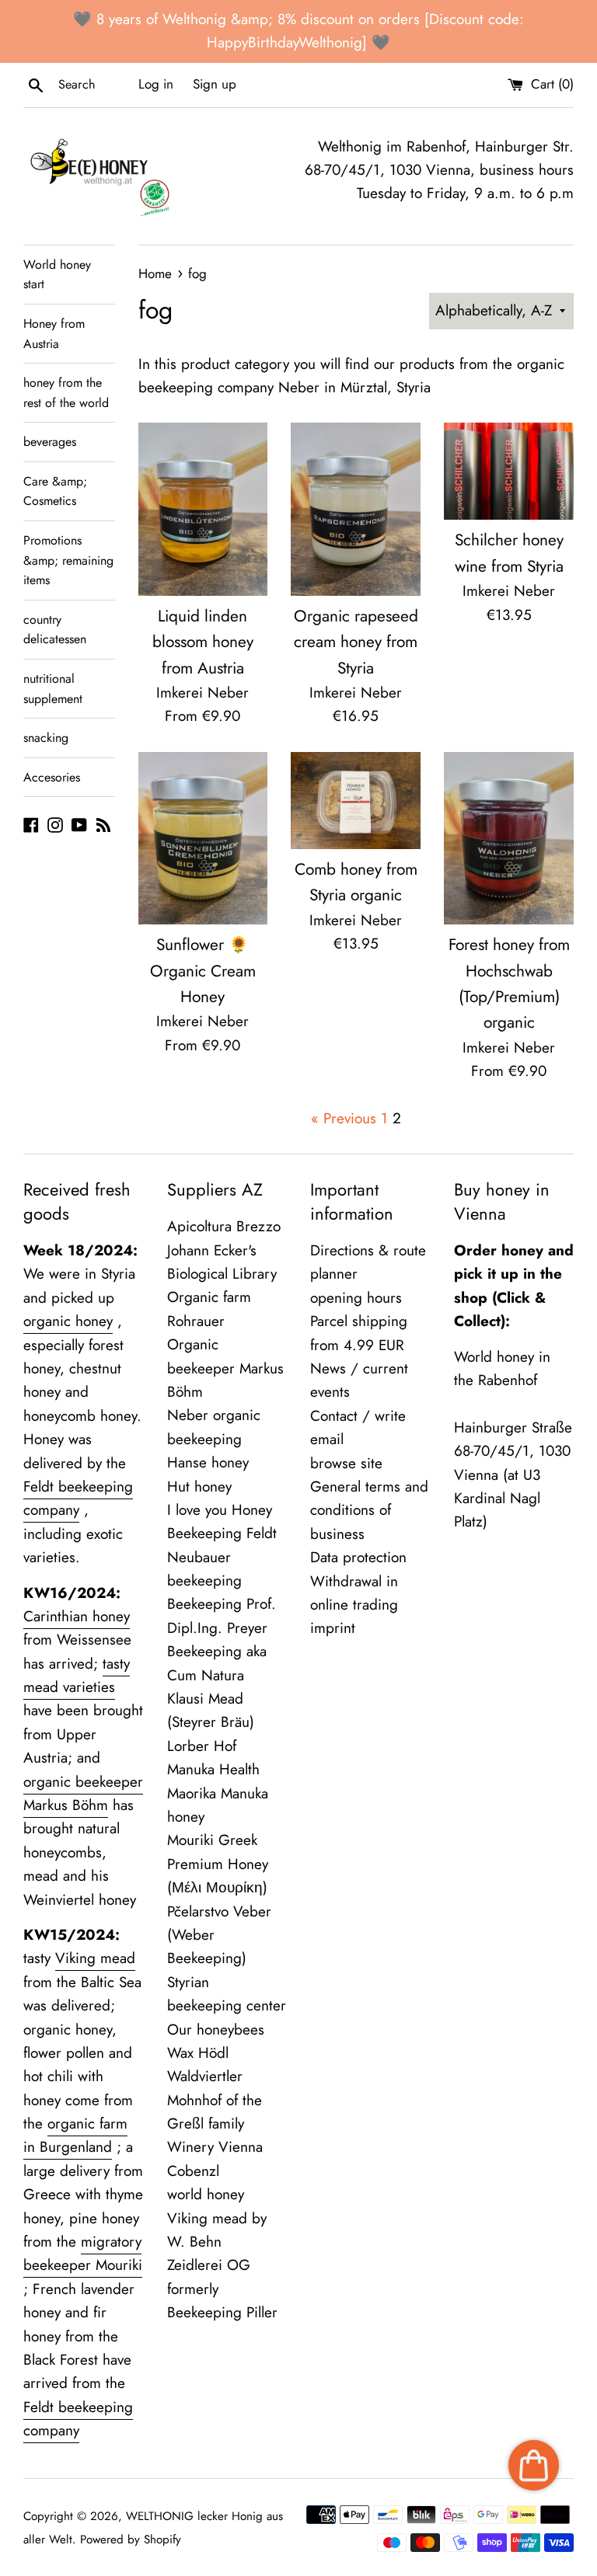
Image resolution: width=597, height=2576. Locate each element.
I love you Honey (220, 1510)
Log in (156, 84)
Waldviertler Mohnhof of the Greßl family (215, 2100)
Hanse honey (208, 1462)
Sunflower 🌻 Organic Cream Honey (203, 971)
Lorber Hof (202, 1746)
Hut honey (199, 1486)
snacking (46, 738)
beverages (50, 442)
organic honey (68, 1321)
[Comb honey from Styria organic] (356, 801)
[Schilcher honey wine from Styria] (509, 471)
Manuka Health (213, 1769)
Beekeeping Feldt (222, 1533)
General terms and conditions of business (369, 1510)
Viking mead (95, 1958)
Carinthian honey (77, 1616)
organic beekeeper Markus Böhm (83, 1793)
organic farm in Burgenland (75, 2135)
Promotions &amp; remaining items (68, 560)
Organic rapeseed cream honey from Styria (356, 642)
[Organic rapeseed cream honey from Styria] (356, 509)
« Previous (344, 1118)
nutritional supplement (53, 689)
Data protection (358, 1557)
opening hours (356, 1298)
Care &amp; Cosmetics (55, 491)
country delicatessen (55, 630)
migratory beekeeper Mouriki (83, 2253)
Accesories (52, 777)
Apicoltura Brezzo (224, 1226)
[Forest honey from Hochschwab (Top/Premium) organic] (509, 838)
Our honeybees (216, 2029)
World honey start (57, 275)
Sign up (215, 84)
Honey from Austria (54, 334)
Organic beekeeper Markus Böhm (225, 1368)
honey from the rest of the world (66, 393)
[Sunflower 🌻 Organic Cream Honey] (203, 838)
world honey (206, 2194)
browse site (346, 1463)
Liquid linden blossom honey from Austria (203, 642)
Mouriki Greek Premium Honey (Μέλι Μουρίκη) (218, 1864)
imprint (333, 1628)
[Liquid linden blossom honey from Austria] (203, 509)
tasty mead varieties (77, 1675)
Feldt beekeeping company (78, 1498)
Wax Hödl (198, 2053)
